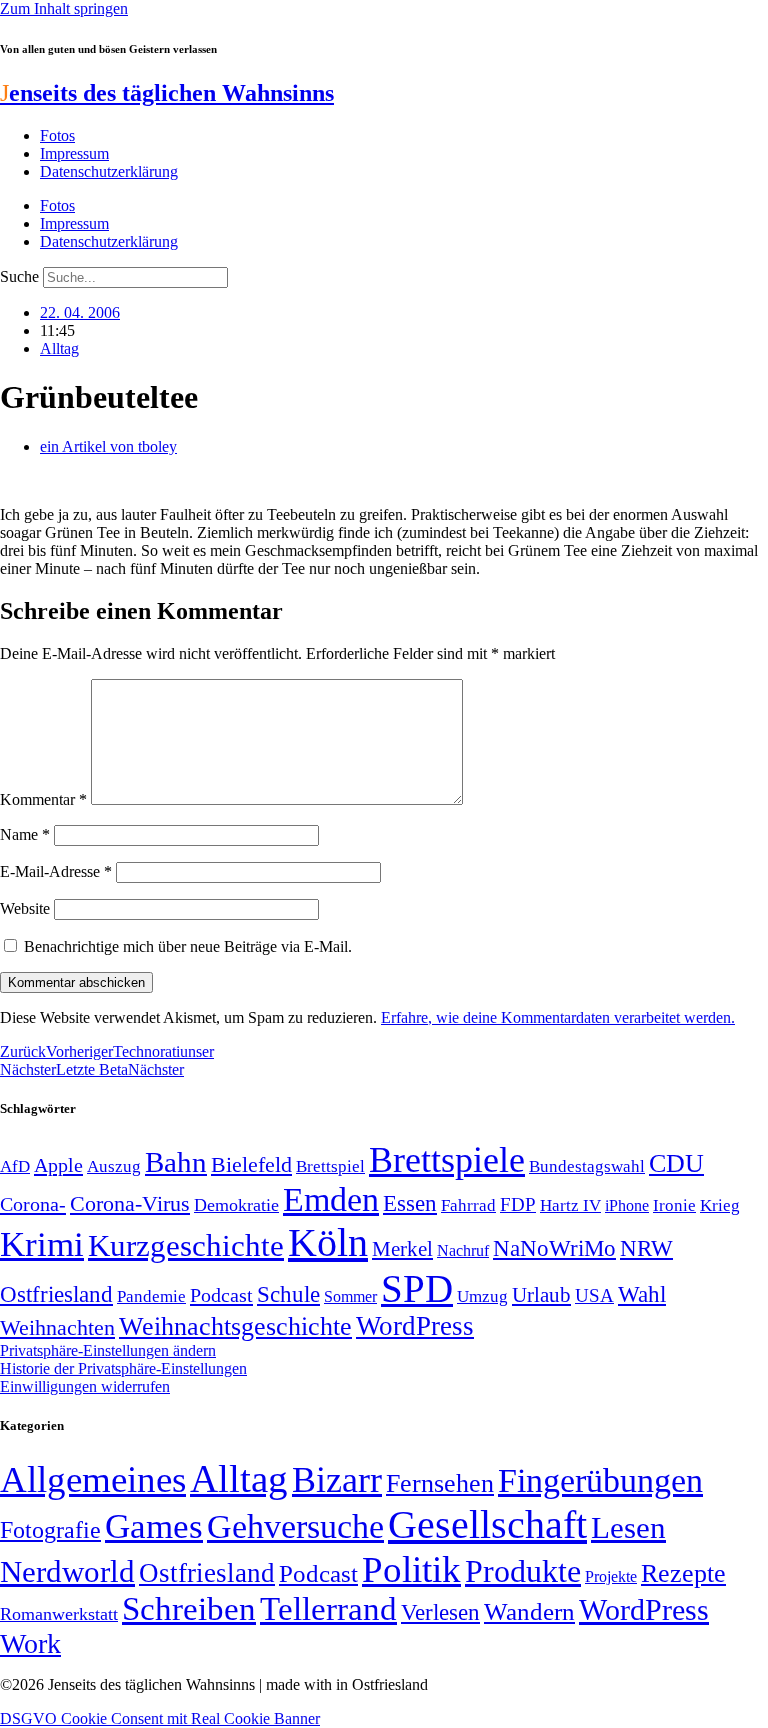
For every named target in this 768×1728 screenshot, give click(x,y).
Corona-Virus (130, 1203)
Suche (19, 276)
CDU (676, 1163)
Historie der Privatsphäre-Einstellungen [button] (123, 1368)
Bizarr (337, 1480)
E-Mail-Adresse (56, 871)
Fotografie (50, 1530)
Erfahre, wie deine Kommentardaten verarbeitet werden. (558, 1017)
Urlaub (541, 1295)
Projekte (611, 1576)
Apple (58, 1165)
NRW (646, 1248)
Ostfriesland (56, 1294)
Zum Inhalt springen (64, 8)
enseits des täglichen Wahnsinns (167, 93)
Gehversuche (295, 1526)
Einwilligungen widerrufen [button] (85, 1386)
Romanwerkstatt (59, 1614)
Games (154, 1526)
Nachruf (463, 1250)
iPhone (627, 1206)
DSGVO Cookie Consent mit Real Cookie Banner (160, 1718)
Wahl (642, 1294)
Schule (288, 1294)
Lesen (628, 1527)
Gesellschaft (487, 1524)
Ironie (674, 1205)
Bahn (176, 1162)
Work (30, 1643)
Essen (410, 1203)
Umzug (482, 1296)
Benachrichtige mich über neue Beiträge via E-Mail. (188, 946)
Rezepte (683, 1573)
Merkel (402, 1249)
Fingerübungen (600, 1480)
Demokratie (236, 1205)
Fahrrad (468, 1205)
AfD (15, 1166)
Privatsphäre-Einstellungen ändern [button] (108, 1350)
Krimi (42, 1244)
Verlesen (440, 1612)
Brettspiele (447, 1160)
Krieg (720, 1205)
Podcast (221, 1295)
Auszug (114, 1166)
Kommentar (43, 799)
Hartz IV (570, 1205)
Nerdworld (67, 1571)
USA (594, 1295)
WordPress (415, 1326)
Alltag (59, 348)
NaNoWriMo (554, 1248)
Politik (411, 1569)
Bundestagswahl (587, 1166)
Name (25, 834)
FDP (518, 1204)
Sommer (350, 1296)
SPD (417, 1288)
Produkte (523, 1571)
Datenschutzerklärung (109, 171)
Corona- (33, 1204)
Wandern (529, 1611)
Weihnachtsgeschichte (235, 1326)
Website (25, 908)
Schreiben (189, 1609)
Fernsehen (440, 1483)
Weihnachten (57, 1327)
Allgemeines (93, 1479)
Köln (328, 1242)
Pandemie (151, 1296)
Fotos (57, 135)
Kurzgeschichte (186, 1245)
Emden (331, 1199)
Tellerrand (328, 1609)
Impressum (74, 153)
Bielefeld (251, 1164)
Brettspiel (330, 1166)
